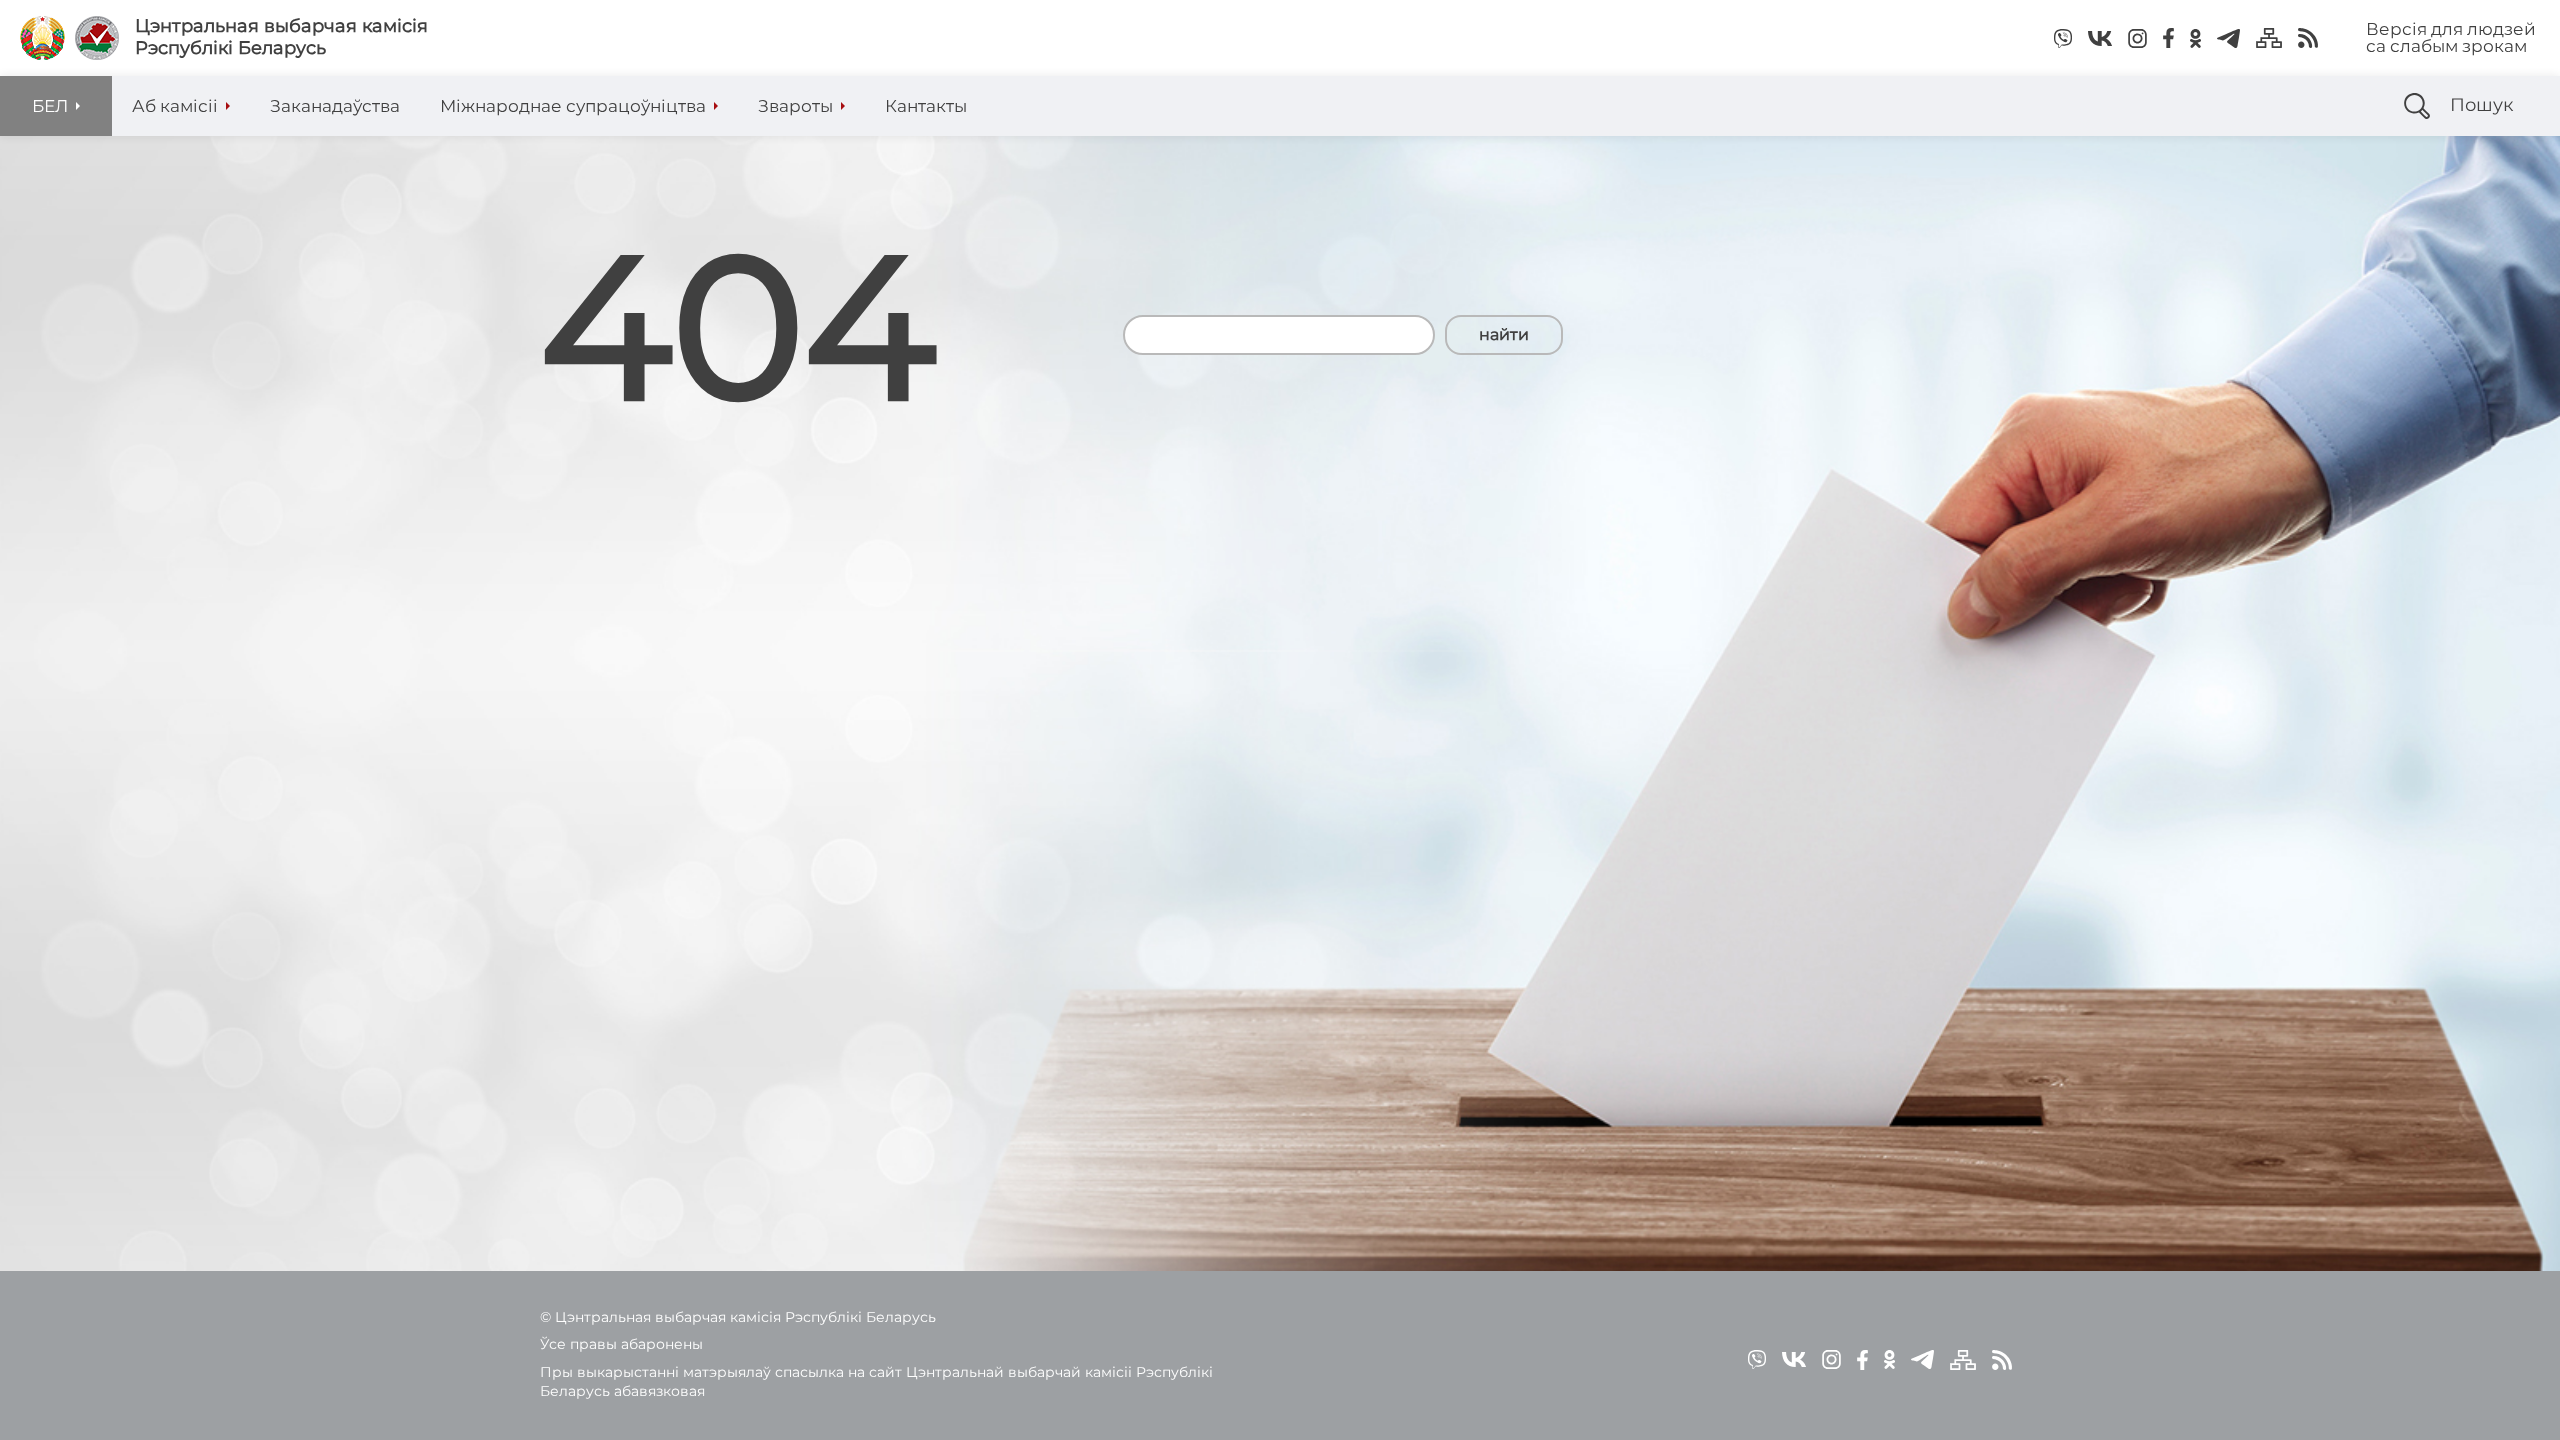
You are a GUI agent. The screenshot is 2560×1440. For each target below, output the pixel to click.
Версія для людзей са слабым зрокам (2451, 37)
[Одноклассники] (2195, 38)
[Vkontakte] (2100, 38)
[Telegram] (2228, 38)
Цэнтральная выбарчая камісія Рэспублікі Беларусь (281, 37)
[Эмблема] (97, 38)
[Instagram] (2137, 38)
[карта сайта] (2269, 38)
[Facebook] (2168, 38)
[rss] (2308, 38)
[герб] (42, 38)
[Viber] (2063, 38)
